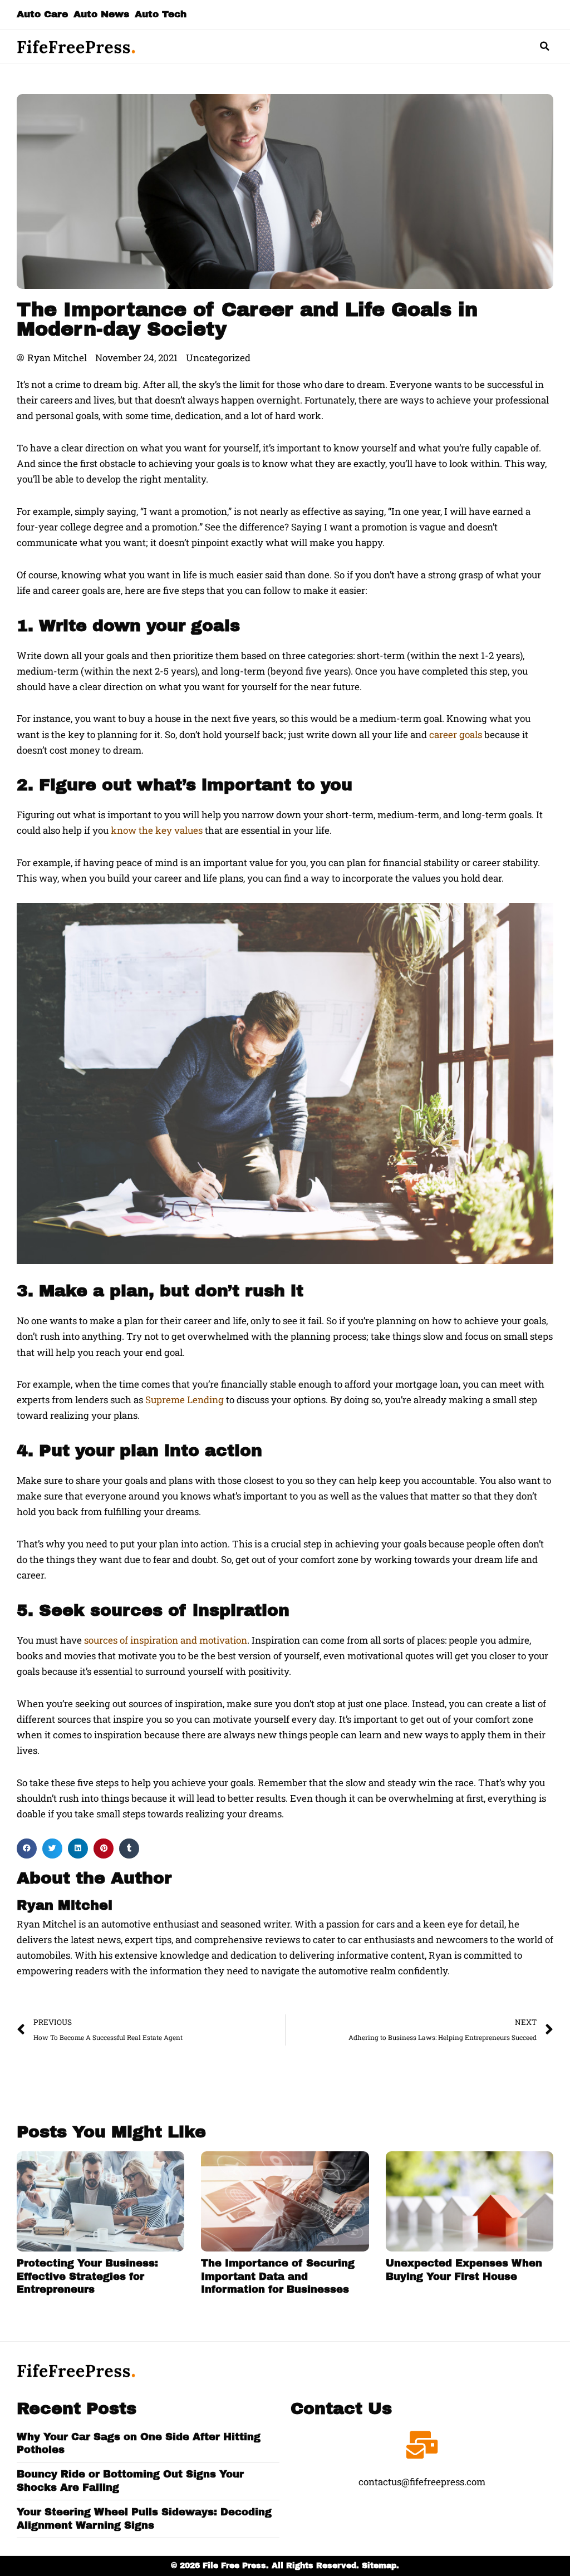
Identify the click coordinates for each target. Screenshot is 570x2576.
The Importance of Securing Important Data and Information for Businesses (278, 2276)
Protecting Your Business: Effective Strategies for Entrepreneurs (87, 2276)
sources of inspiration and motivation (166, 1640)
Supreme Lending (185, 1400)
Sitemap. (380, 2566)
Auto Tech (161, 14)
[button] (545, 46)
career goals (456, 734)
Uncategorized (218, 358)
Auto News (101, 14)
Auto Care (42, 14)
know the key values (157, 830)
